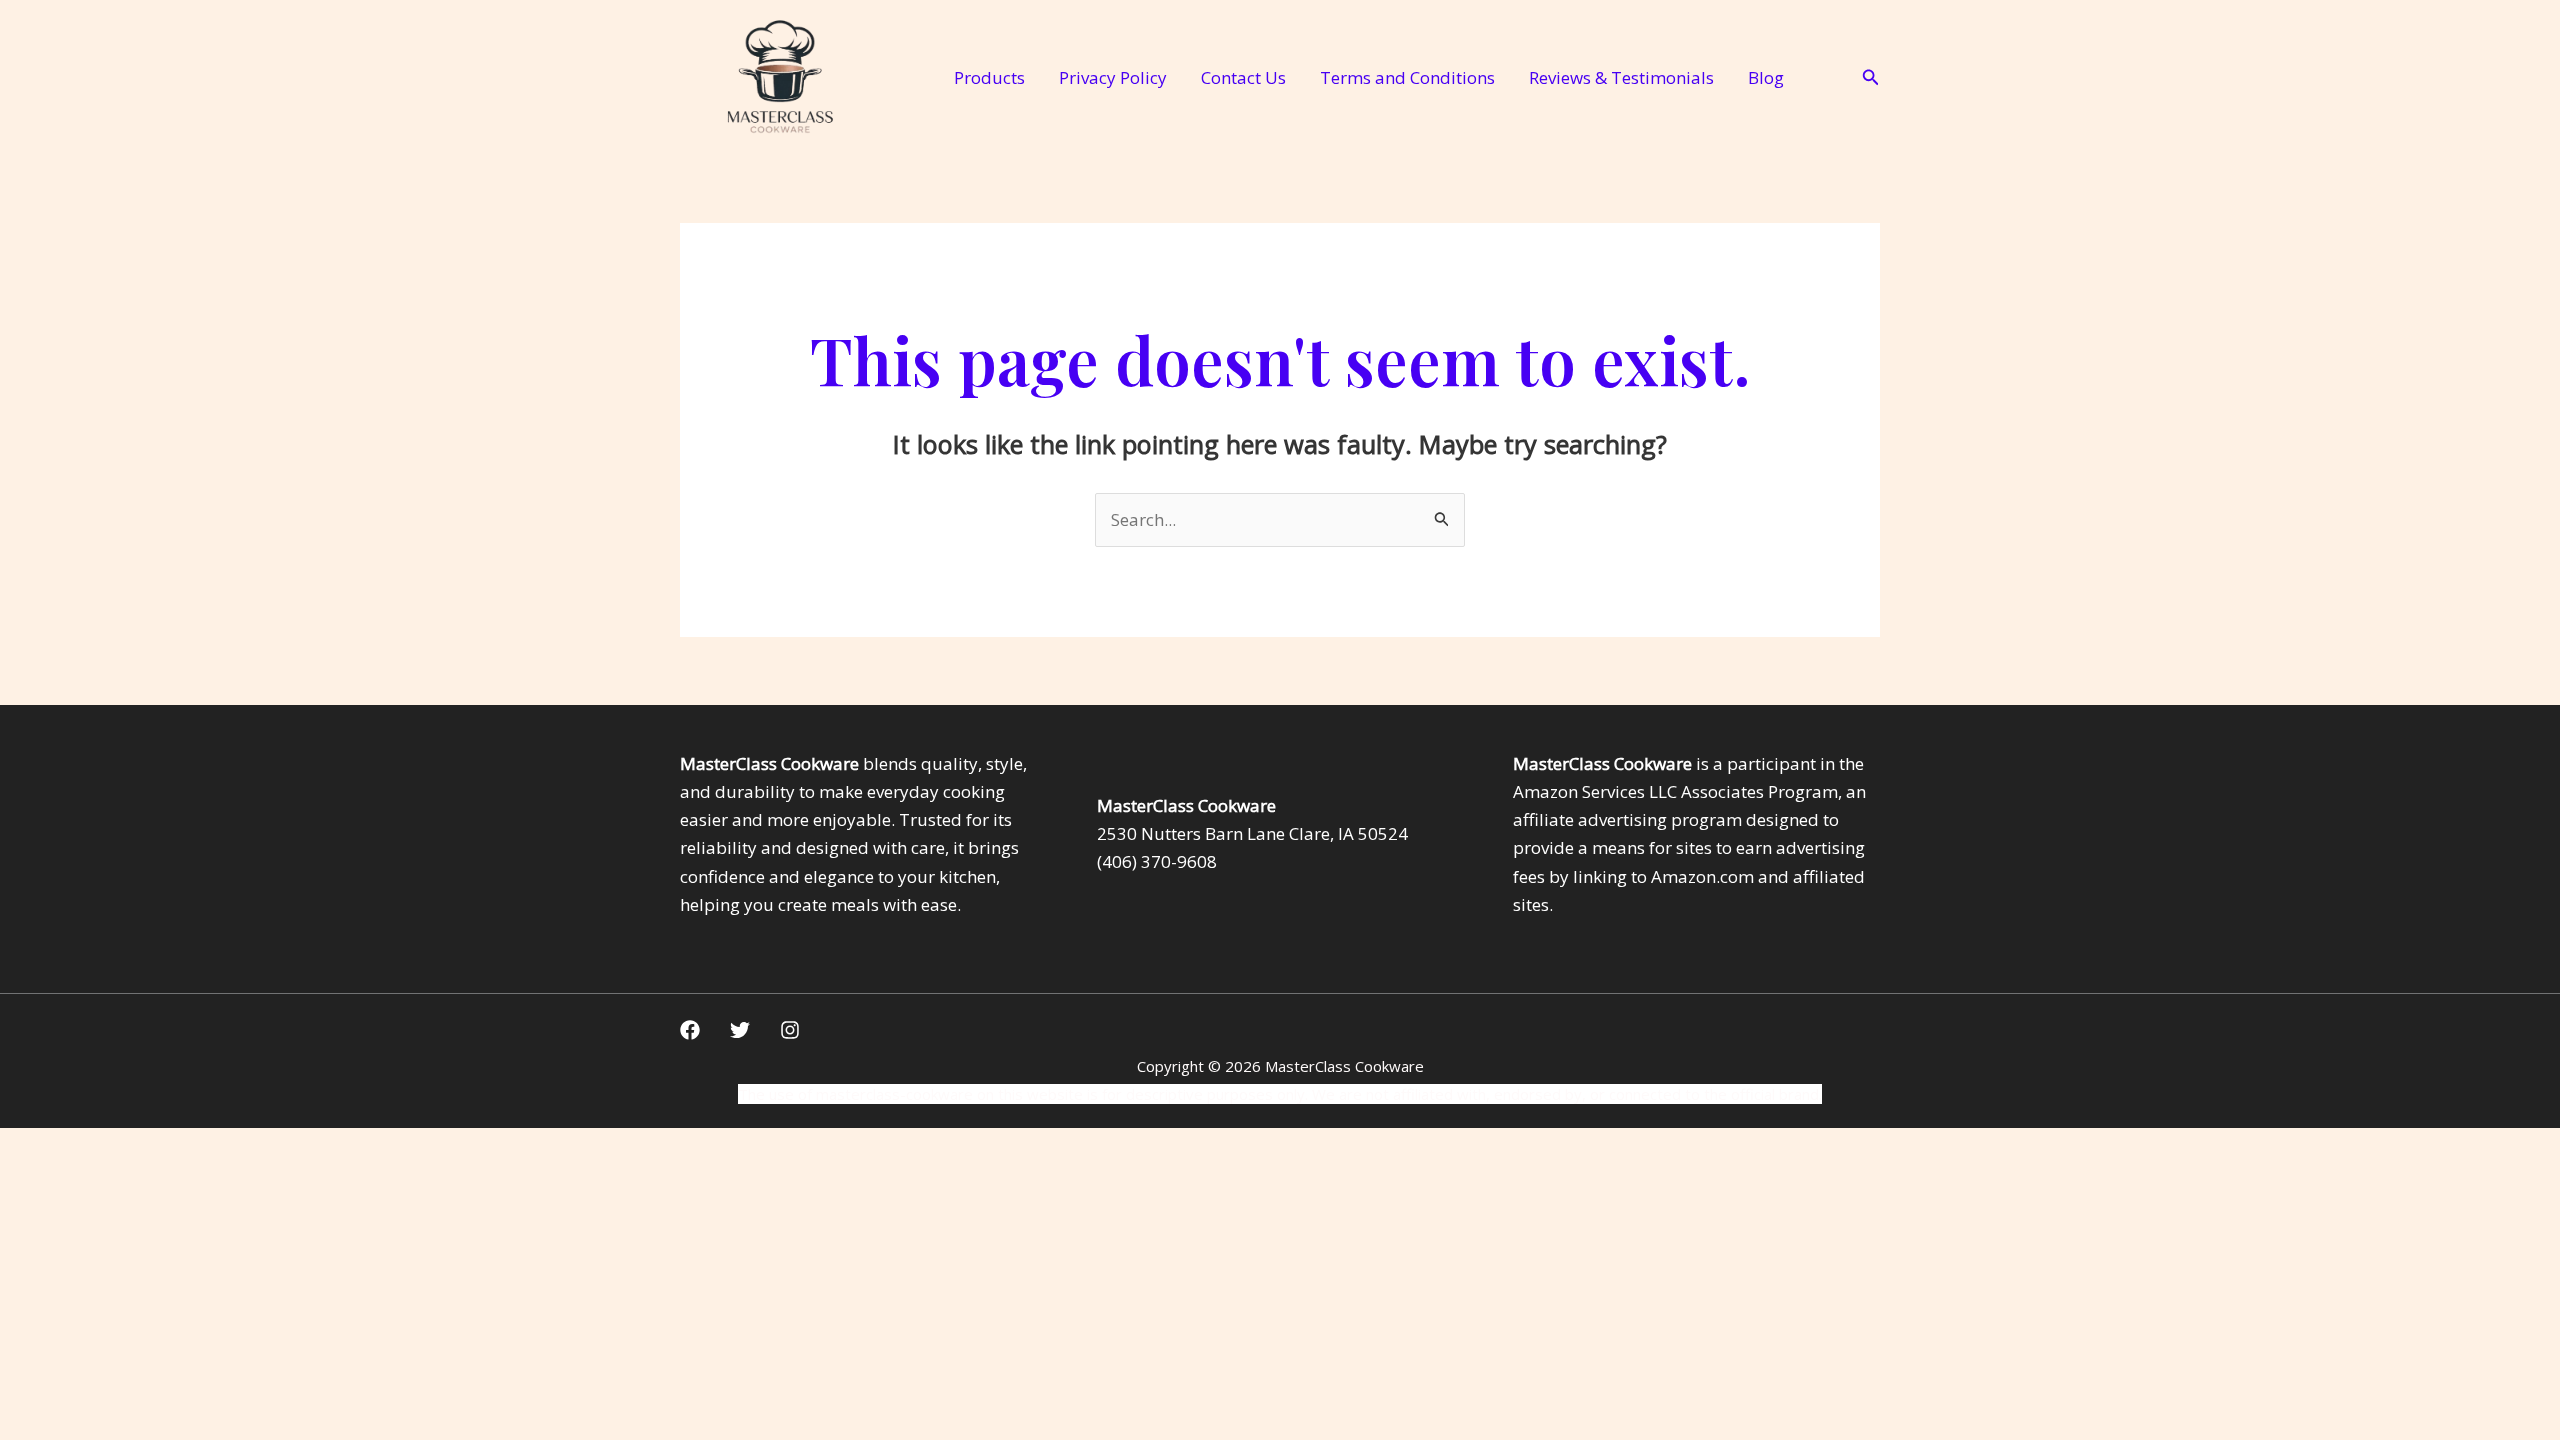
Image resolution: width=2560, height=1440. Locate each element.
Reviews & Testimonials (1621, 77)
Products (989, 77)
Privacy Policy (1113, 77)
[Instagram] (790, 1030)
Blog (1766, 77)
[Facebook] (690, 1030)
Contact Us (1243, 77)
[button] (1871, 78)
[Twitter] (740, 1030)
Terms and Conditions (1407, 77)
